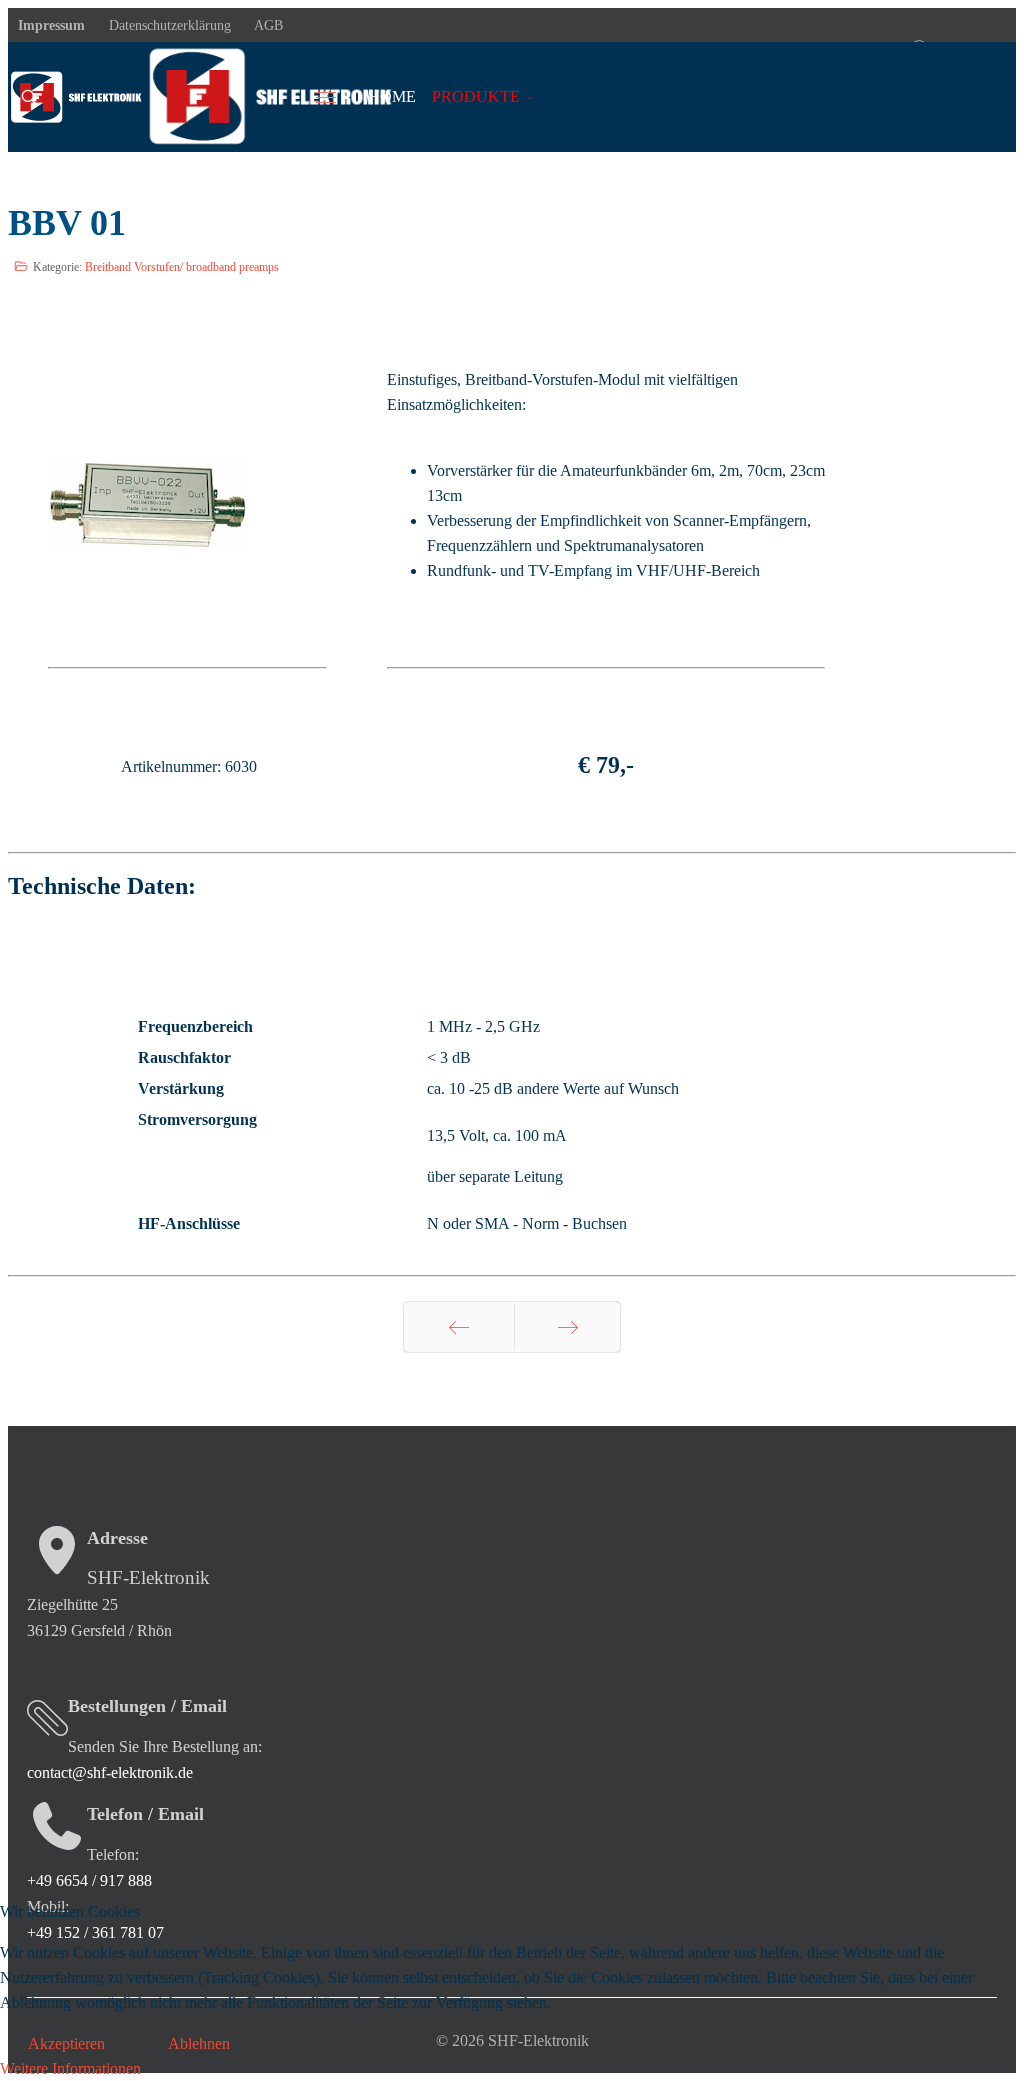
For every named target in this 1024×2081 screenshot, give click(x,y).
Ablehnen (199, 2043)
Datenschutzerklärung (168, 25)
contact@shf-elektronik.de (110, 1772)
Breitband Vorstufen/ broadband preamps (182, 267)
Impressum (51, 25)
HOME (392, 96)
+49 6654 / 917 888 (89, 1880)
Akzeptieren (66, 2043)
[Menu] (338, 97)
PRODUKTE (476, 96)
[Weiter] (567, 1327)
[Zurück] (459, 1327)
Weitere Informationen (70, 2068)
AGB (267, 25)
